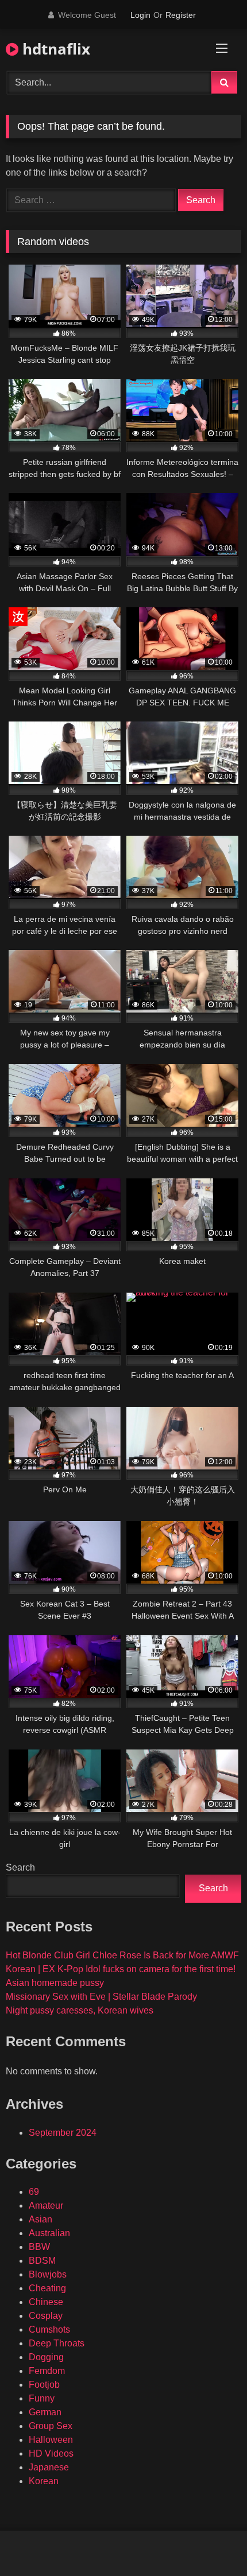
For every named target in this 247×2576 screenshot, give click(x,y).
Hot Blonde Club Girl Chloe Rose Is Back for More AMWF (122, 1955)
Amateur (46, 2205)
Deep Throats (57, 2343)
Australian (49, 2233)
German (45, 2412)
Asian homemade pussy (55, 1983)
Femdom (47, 2371)
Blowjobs (48, 2274)
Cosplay (46, 2316)
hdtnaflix (54, 49)
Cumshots (49, 2329)
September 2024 (63, 2133)
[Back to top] (211, 2542)
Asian (40, 2219)
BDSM (42, 2261)
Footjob (44, 2385)
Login (140, 15)
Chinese (46, 2302)
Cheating (47, 2288)
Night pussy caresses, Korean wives (80, 2010)
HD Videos (51, 2453)
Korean (44, 2481)
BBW (39, 2247)
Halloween (51, 2440)
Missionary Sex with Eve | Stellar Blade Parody (101, 1997)
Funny (42, 2398)
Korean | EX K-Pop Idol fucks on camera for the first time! (121, 1969)
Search (20, 1867)
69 (34, 2192)
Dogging (46, 2357)
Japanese (49, 2467)
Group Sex (51, 2426)
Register (181, 15)
